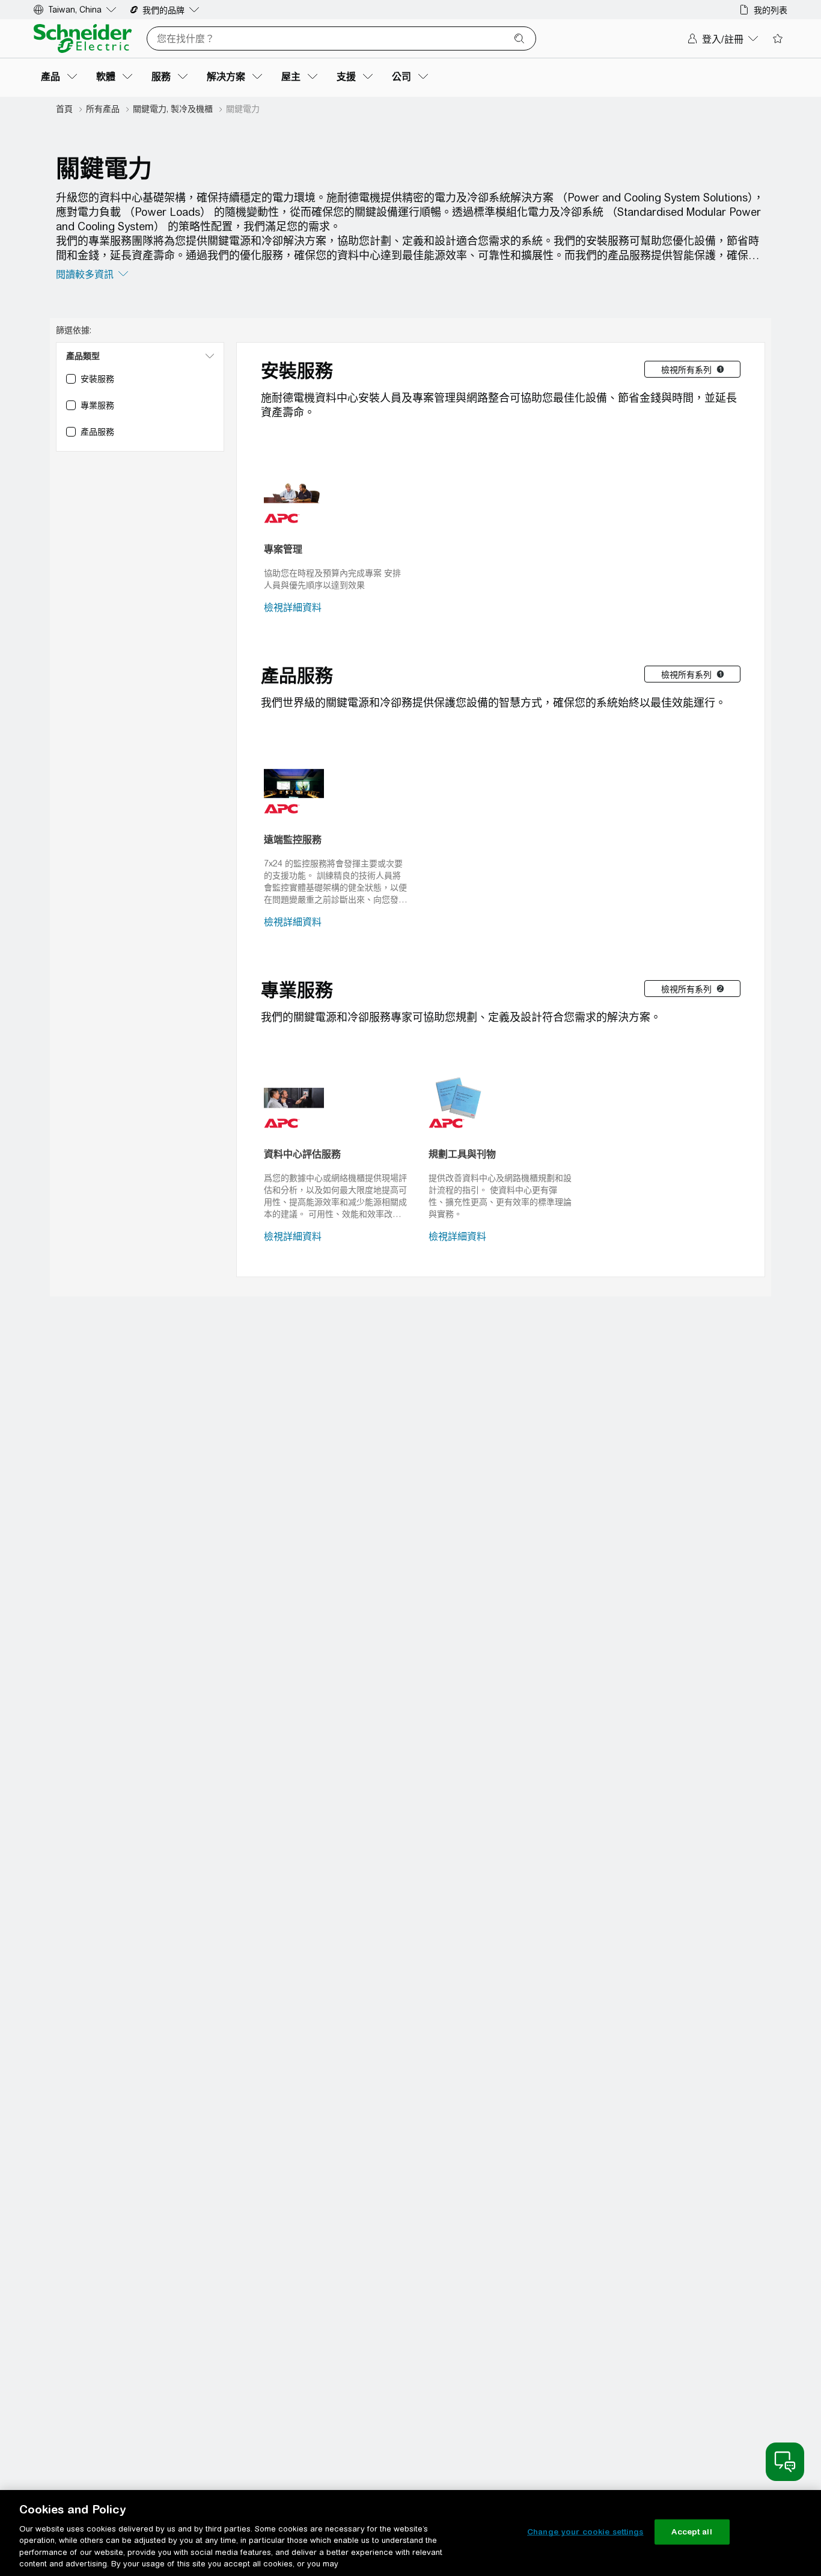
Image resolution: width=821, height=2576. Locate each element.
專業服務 (297, 990)
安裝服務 (297, 370)
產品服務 (297, 675)
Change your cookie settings (585, 2532)
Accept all (691, 2532)
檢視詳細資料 (293, 608)
